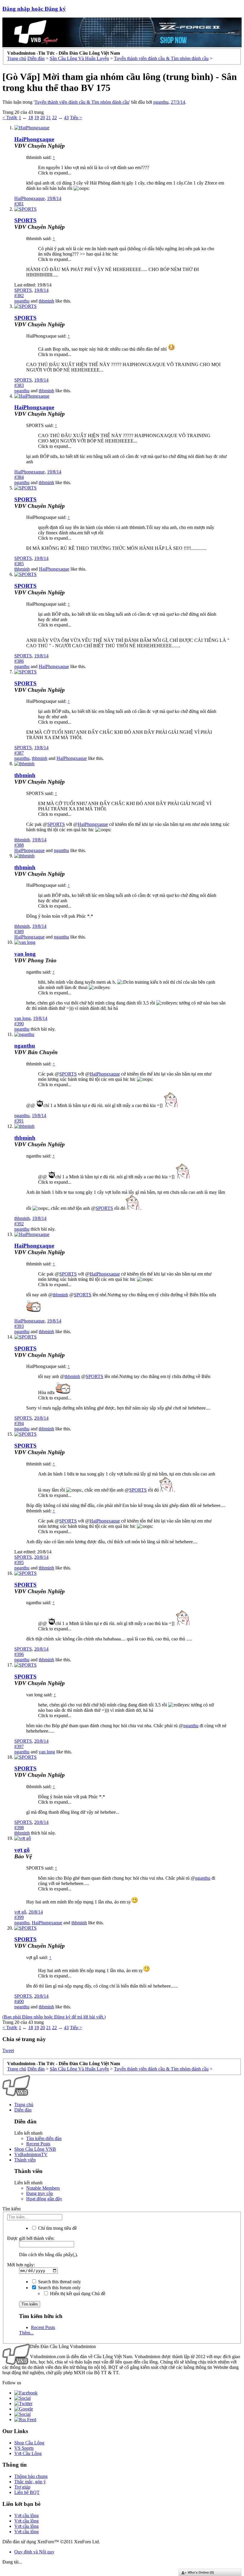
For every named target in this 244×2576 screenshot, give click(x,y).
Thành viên (25, 2160)
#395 (19, 1562)
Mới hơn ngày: (21, 2265)
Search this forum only (59, 2288)
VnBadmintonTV (31, 2154)
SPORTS (25, 220)
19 (37, 118)
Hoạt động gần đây (44, 2199)
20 (43, 118)
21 (49, 118)
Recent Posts (38, 2144)
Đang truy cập (40, 2193)
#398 (19, 1828)
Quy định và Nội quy (34, 2552)
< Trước (10, 118)
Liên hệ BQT (27, 2492)
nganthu (161, 102)
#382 (19, 296)
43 (66, 118)
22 (54, 118)
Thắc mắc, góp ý (30, 2482)
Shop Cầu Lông (29, 2443)
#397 (19, 1746)
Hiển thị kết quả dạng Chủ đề (77, 2294)
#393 (19, 1326)
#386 (19, 661)
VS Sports (24, 2448)
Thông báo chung (31, 2476)
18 (31, 118)
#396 (19, 1654)
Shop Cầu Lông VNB (35, 2149)
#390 (19, 1024)
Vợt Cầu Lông (28, 2453)
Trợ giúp (22, 2487)
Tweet (8, 2050)
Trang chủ (24, 2105)
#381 (19, 204)
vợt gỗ (20, 1912)
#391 (19, 1121)
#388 (19, 845)
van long (25, 954)
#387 (19, 753)
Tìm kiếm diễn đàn (44, 2138)
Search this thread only (59, 2282)
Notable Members (43, 2188)
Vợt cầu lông (26, 2516)
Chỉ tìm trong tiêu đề (57, 2228)
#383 (19, 385)
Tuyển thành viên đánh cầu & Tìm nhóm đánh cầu (82, 102)
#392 (19, 1224)
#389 (19, 932)
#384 (19, 477)
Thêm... (26, 2333)
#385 (19, 564)
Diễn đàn (23, 2110)
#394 (19, 1423)
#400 (19, 2001)
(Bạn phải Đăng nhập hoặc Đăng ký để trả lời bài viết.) (54, 2017)
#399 (19, 1917)
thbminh (46, 301)
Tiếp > (76, 118)
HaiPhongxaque (34, 139)
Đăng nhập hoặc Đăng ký (34, 9)
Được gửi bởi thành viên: (31, 2238)
